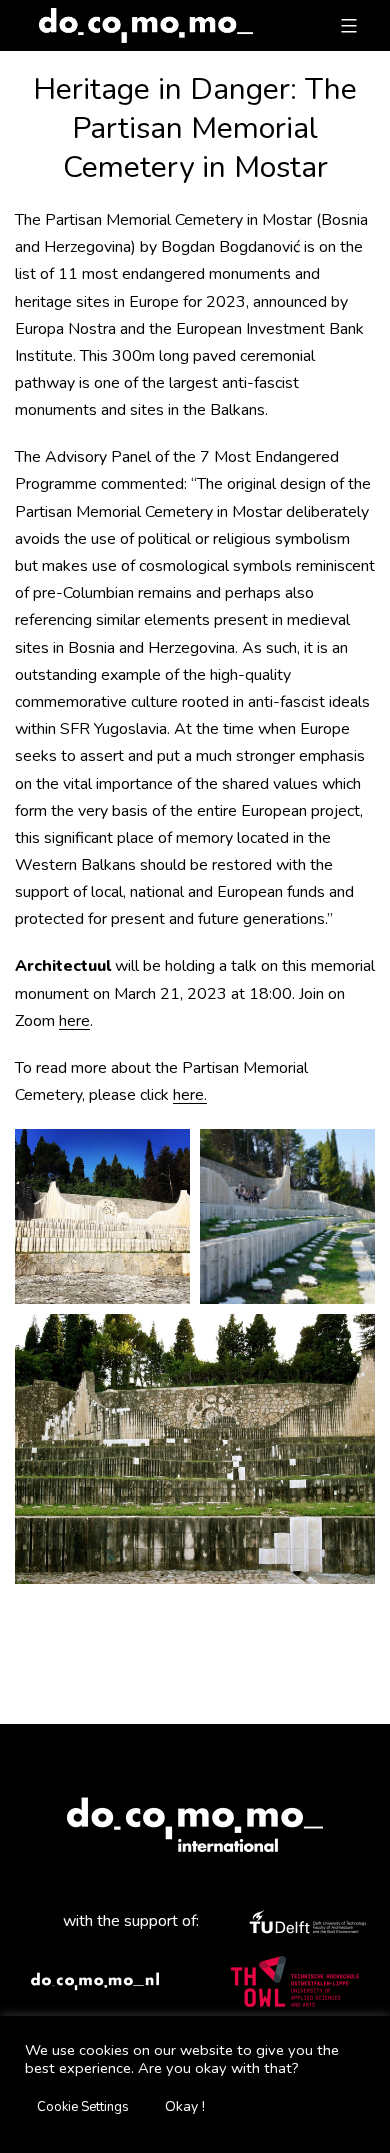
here (74, 1021)
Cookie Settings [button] (83, 2107)
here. (190, 1095)
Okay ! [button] (185, 2106)
